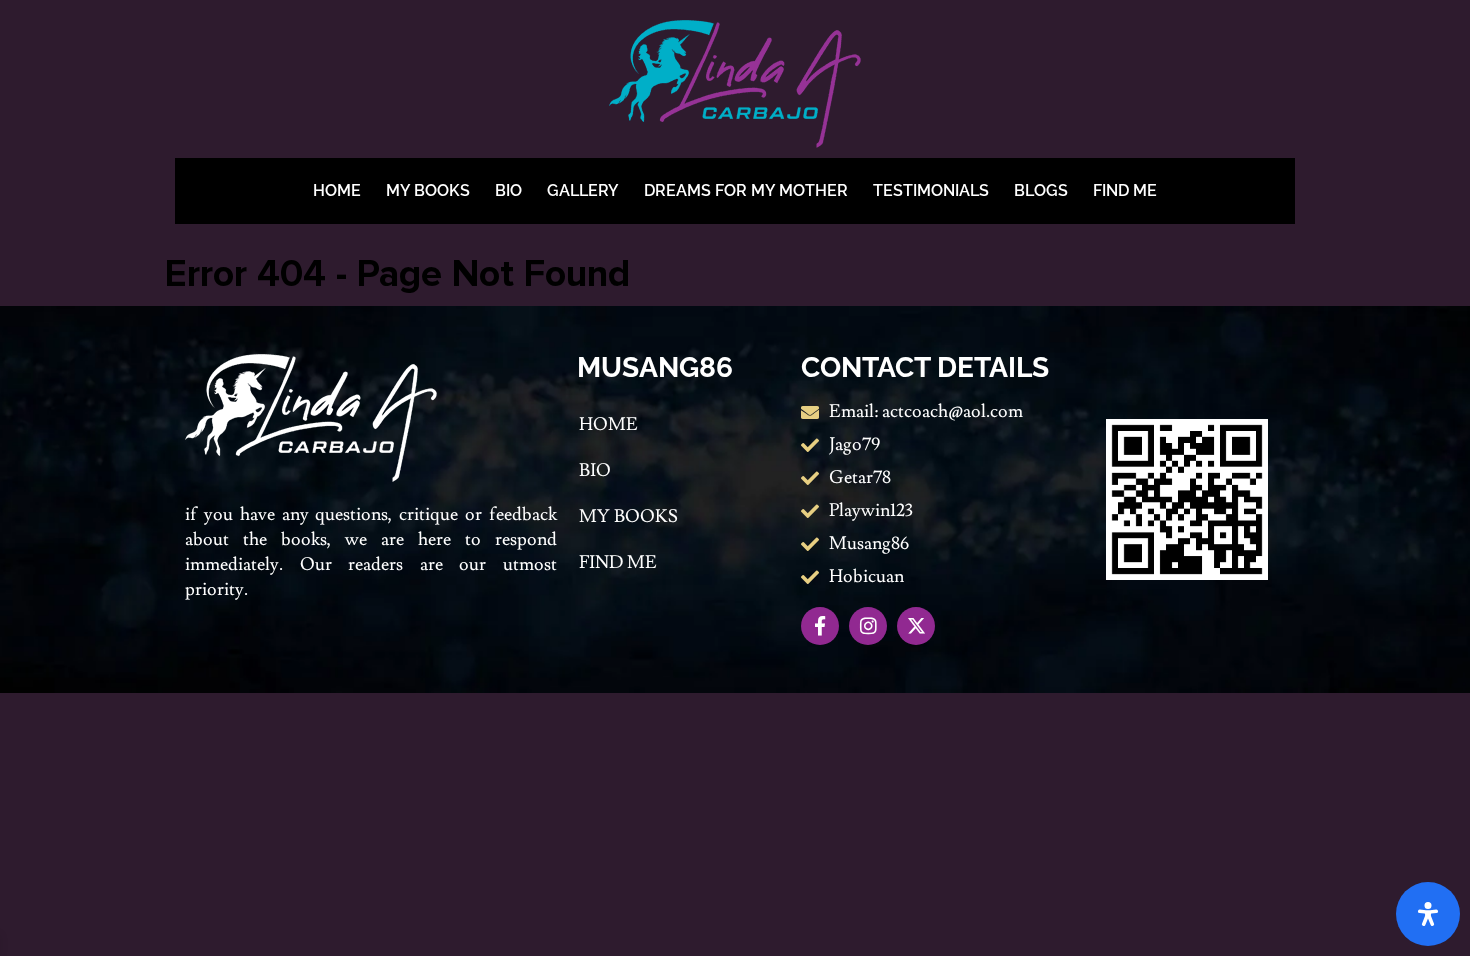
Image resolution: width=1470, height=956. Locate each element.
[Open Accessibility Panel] (1428, 914)
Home (337, 190)
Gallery (583, 190)
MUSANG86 (655, 367)
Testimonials (931, 190)
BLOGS (1041, 190)
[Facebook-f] (820, 626)
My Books (428, 190)
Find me (1125, 190)
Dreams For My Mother (746, 190)
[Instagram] (868, 626)
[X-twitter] (916, 626)
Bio (508, 190)
